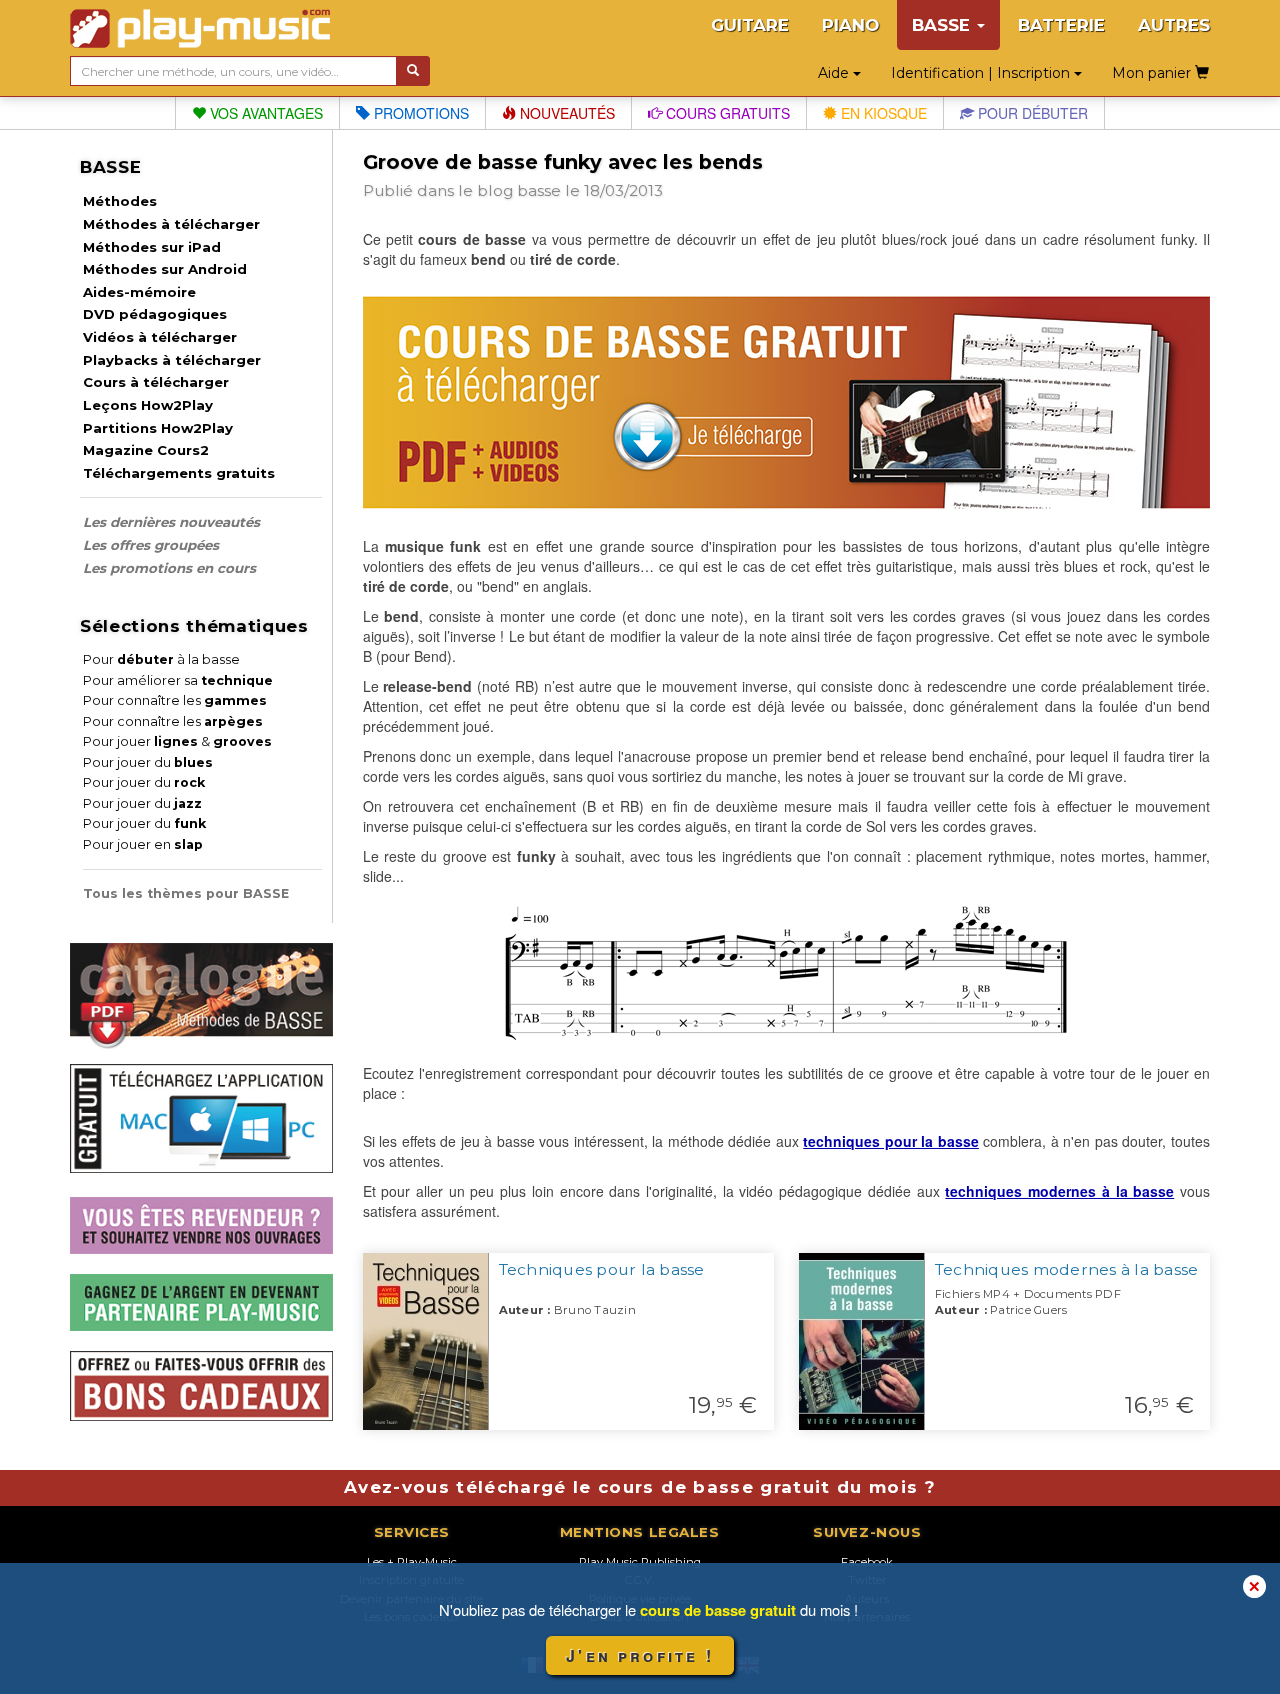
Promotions (419, 113)
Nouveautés (565, 113)
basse (539, 190)
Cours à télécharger (156, 382)
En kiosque (882, 113)
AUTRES (1174, 25)
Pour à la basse (161, 659)
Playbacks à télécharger (172, 360)
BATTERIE (1061, 25)
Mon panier (1153, 73)
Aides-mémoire (139, 292)
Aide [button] (835, 73)
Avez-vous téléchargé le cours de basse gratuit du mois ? (640, 1487)
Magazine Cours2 (146, 450)
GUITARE (750, 25)
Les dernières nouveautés (171, 522)
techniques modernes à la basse (1059, 1191)
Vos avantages (264, 113)
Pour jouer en (143, 844)
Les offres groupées (151, 545)
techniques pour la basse (891, 1141)
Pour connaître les (175, 700)
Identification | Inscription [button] (982, 73)
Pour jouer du (148, 762)
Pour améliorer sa (178, 680)
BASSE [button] (943, 25)
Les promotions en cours (169, 568)
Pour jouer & (177, 741)
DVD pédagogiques (155, 314)
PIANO (850, 25)
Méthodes (120, 201)
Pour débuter (1031, 113)
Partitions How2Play (158, 428)
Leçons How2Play (148, 405)
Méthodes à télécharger (171, 224)
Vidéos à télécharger (160, 337)
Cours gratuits (726, 113)
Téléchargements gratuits (179, 473)
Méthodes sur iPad (152, 247)
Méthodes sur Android (165, 269)
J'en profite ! (640, 1655)
